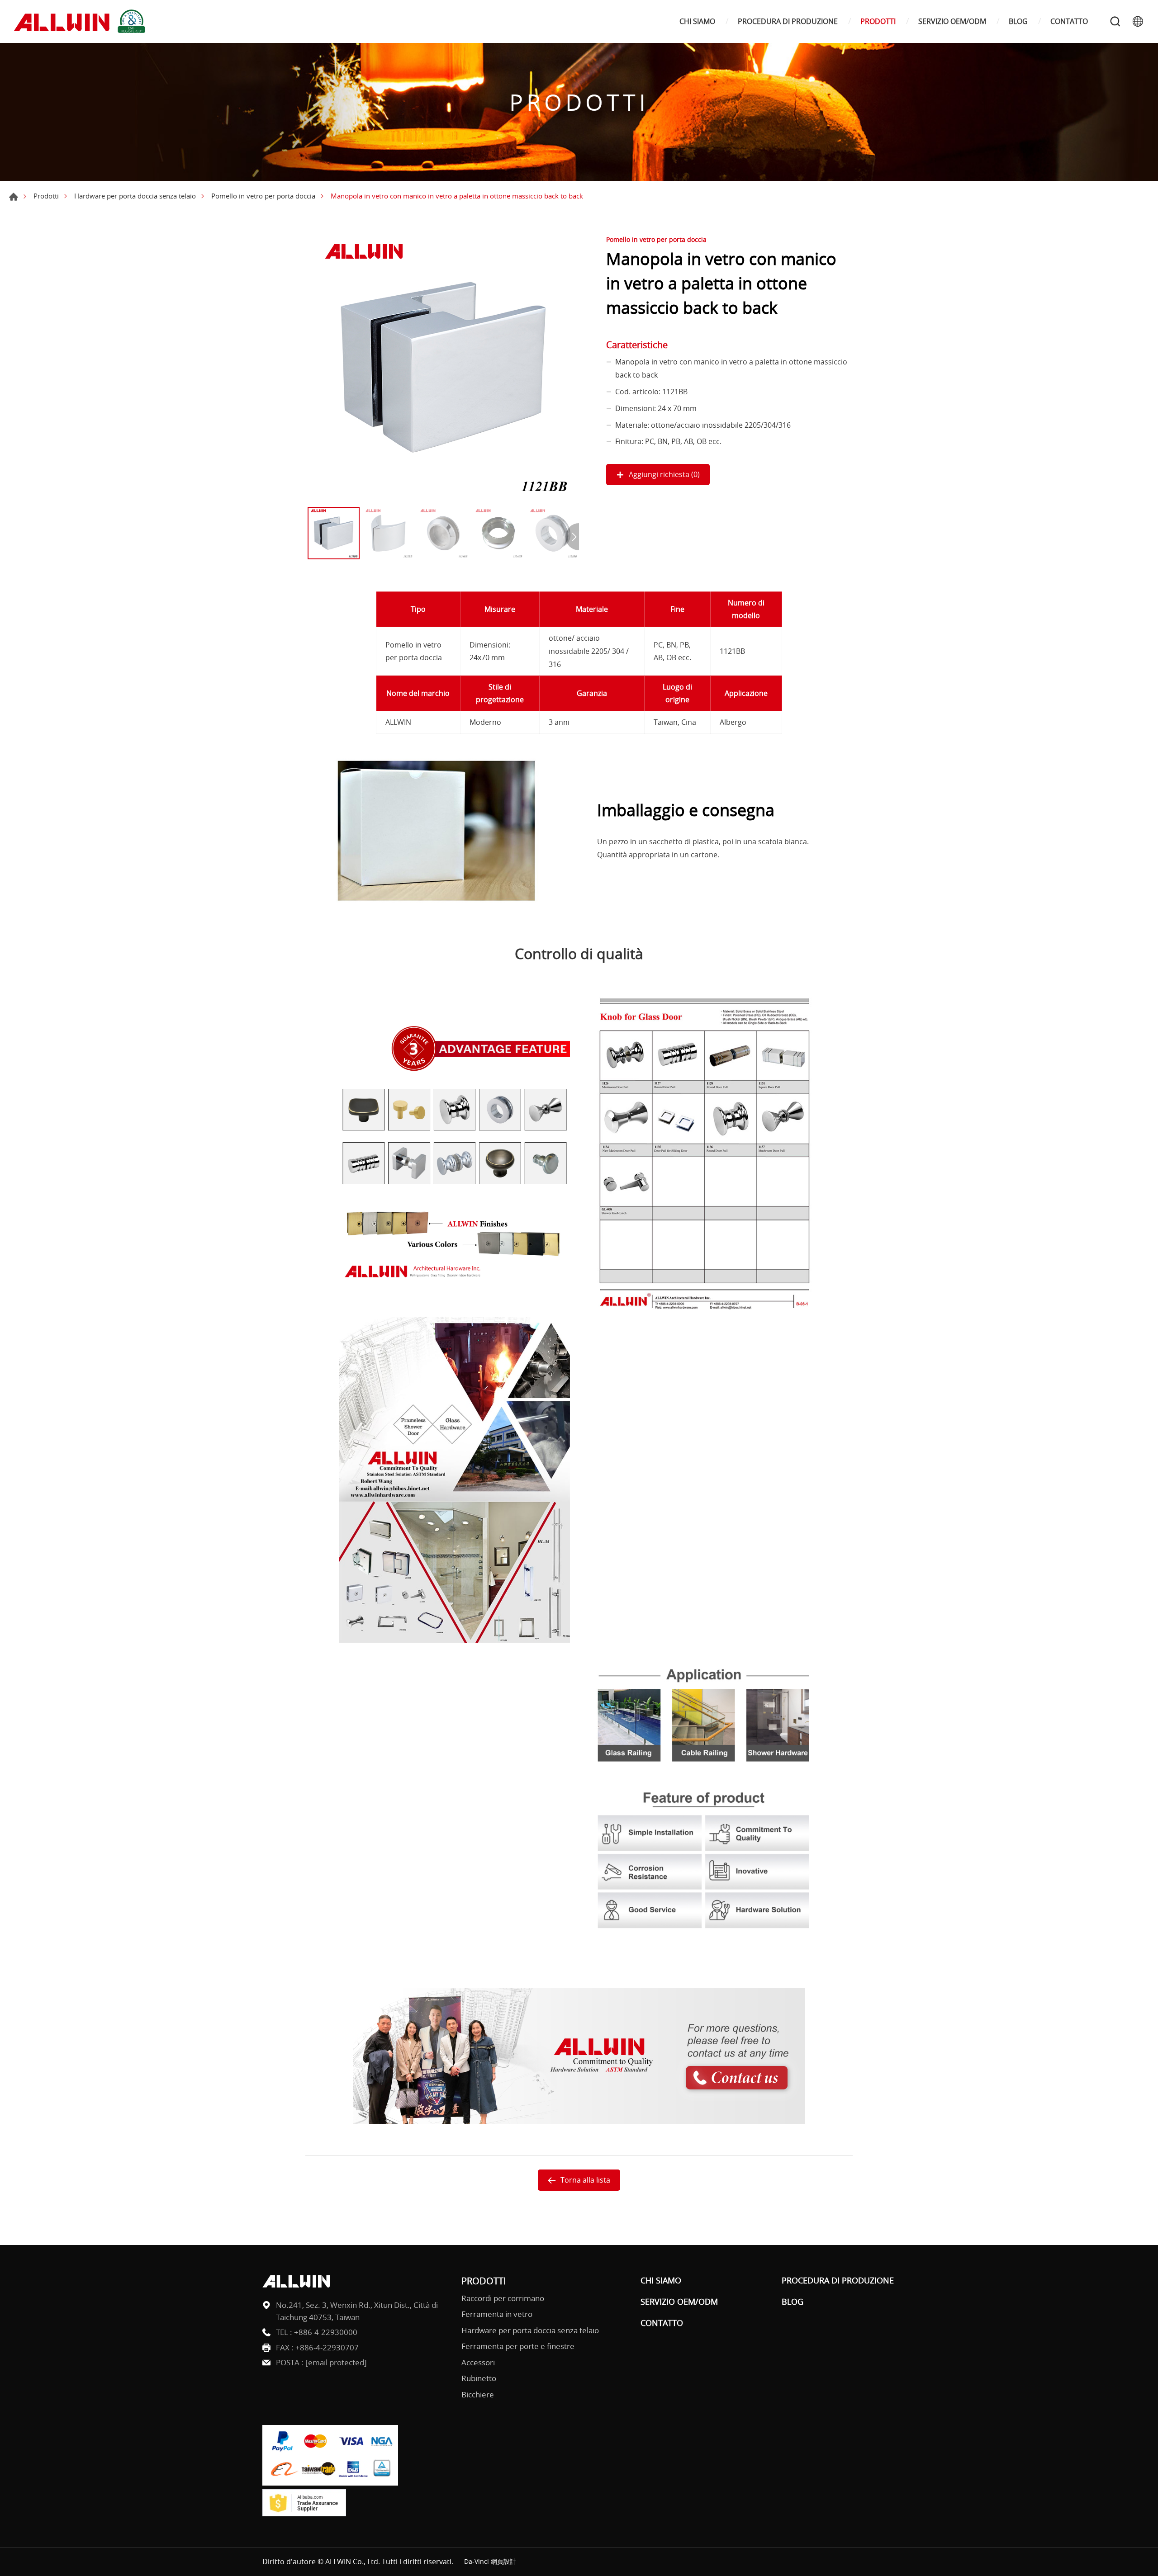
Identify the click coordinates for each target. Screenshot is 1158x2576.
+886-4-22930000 (326, 2332)
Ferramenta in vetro (497, 2314)
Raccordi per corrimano (503, 2298)
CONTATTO (1069, 21)
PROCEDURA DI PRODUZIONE (788, 21)
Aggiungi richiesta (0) (664, 474)
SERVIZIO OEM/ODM (952, 21)
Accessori (478, 2362)
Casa (14, 197)
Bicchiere (478, 2394)
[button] (572, 537)
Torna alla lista (585, 2180)
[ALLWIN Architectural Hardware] (81, 21)
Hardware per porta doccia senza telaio (135, 196)
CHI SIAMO (697, 21)
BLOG (1018, 21)
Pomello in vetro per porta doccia (263, 196)
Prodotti (46, 196)
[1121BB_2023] (443, 367)
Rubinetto (479, 2378)
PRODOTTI (878, 21)
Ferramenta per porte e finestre (518, 2346)
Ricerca (1115, 21)
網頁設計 (503, 2561)
